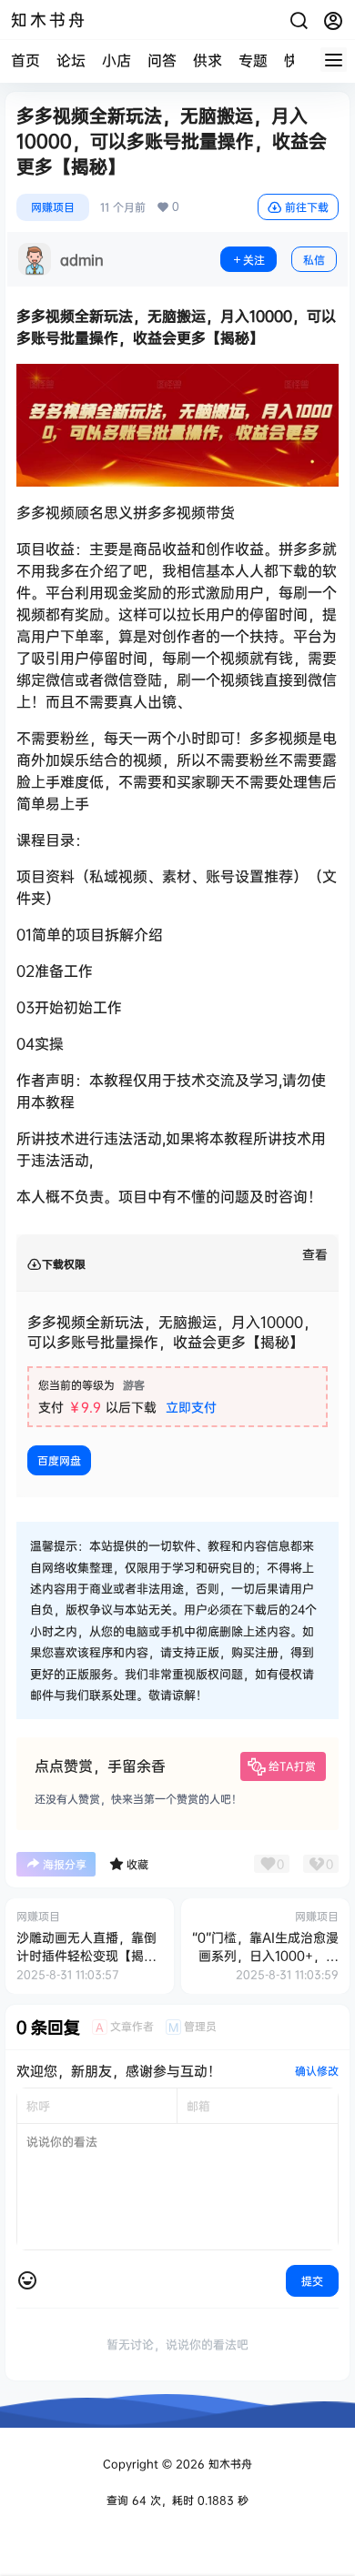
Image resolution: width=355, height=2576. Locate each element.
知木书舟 (228, 2464)
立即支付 (191, 1407)
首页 (25, 60)
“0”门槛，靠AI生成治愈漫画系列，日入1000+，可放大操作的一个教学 (265, 1955)
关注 (254, 260)
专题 (253, 60)
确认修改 (317, 2071)
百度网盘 (59, 1460)
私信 (314, 260)
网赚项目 (53, 207)
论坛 (71, 60)
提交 (312, 2281)
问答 (162, 60)
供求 (208, 60)
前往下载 (307, 207)
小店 (117, 60)
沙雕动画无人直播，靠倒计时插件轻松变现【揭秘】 (86, 1955)
